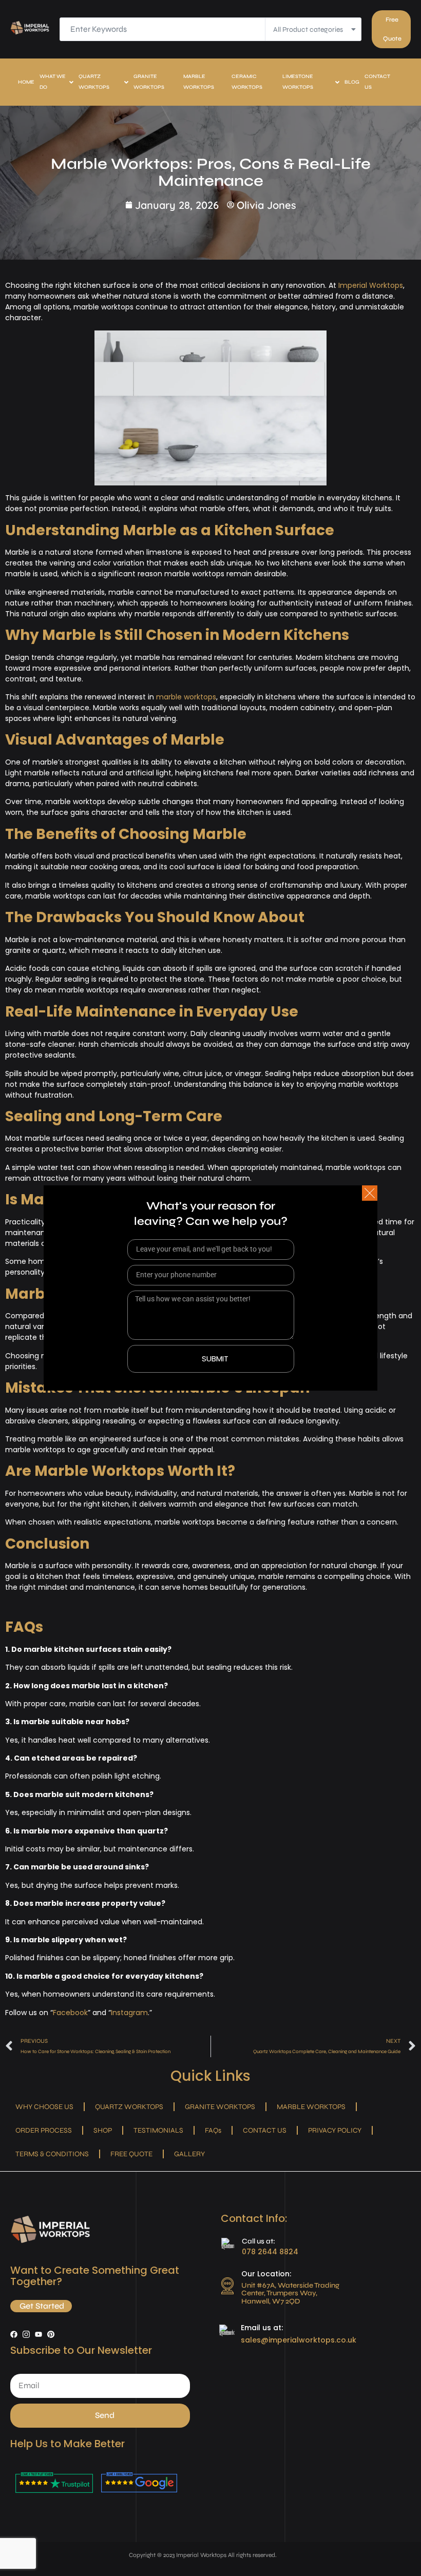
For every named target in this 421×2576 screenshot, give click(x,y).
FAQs (213, 2130)
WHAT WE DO (53, 82)
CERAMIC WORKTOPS (247, 82)
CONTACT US (377, 82)
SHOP (103, 2130)
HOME (26, 82)
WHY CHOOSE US (44, 2107)
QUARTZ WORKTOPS (94, 82)
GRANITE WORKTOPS (149, 82)
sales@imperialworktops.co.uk (299, 2340)
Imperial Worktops (370, 285)
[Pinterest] (51, 2334)
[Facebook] (14, 2334)
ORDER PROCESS (44, 2130)
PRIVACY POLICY (335, 2130)
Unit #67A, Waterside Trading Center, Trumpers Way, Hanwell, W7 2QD (290, 2293)
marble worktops (186, 697)
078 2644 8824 (270, 2252)
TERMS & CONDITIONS (52, 2154)
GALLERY (189, 2154)
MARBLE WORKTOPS (199, 82)
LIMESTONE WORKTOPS (298, 82)
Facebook (70, 2013)
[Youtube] (39, 2334)
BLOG (352, 82)
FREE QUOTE (131, 2154)
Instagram (129, 2013)
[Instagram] (26, 2334)
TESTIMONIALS (158, 2130)
